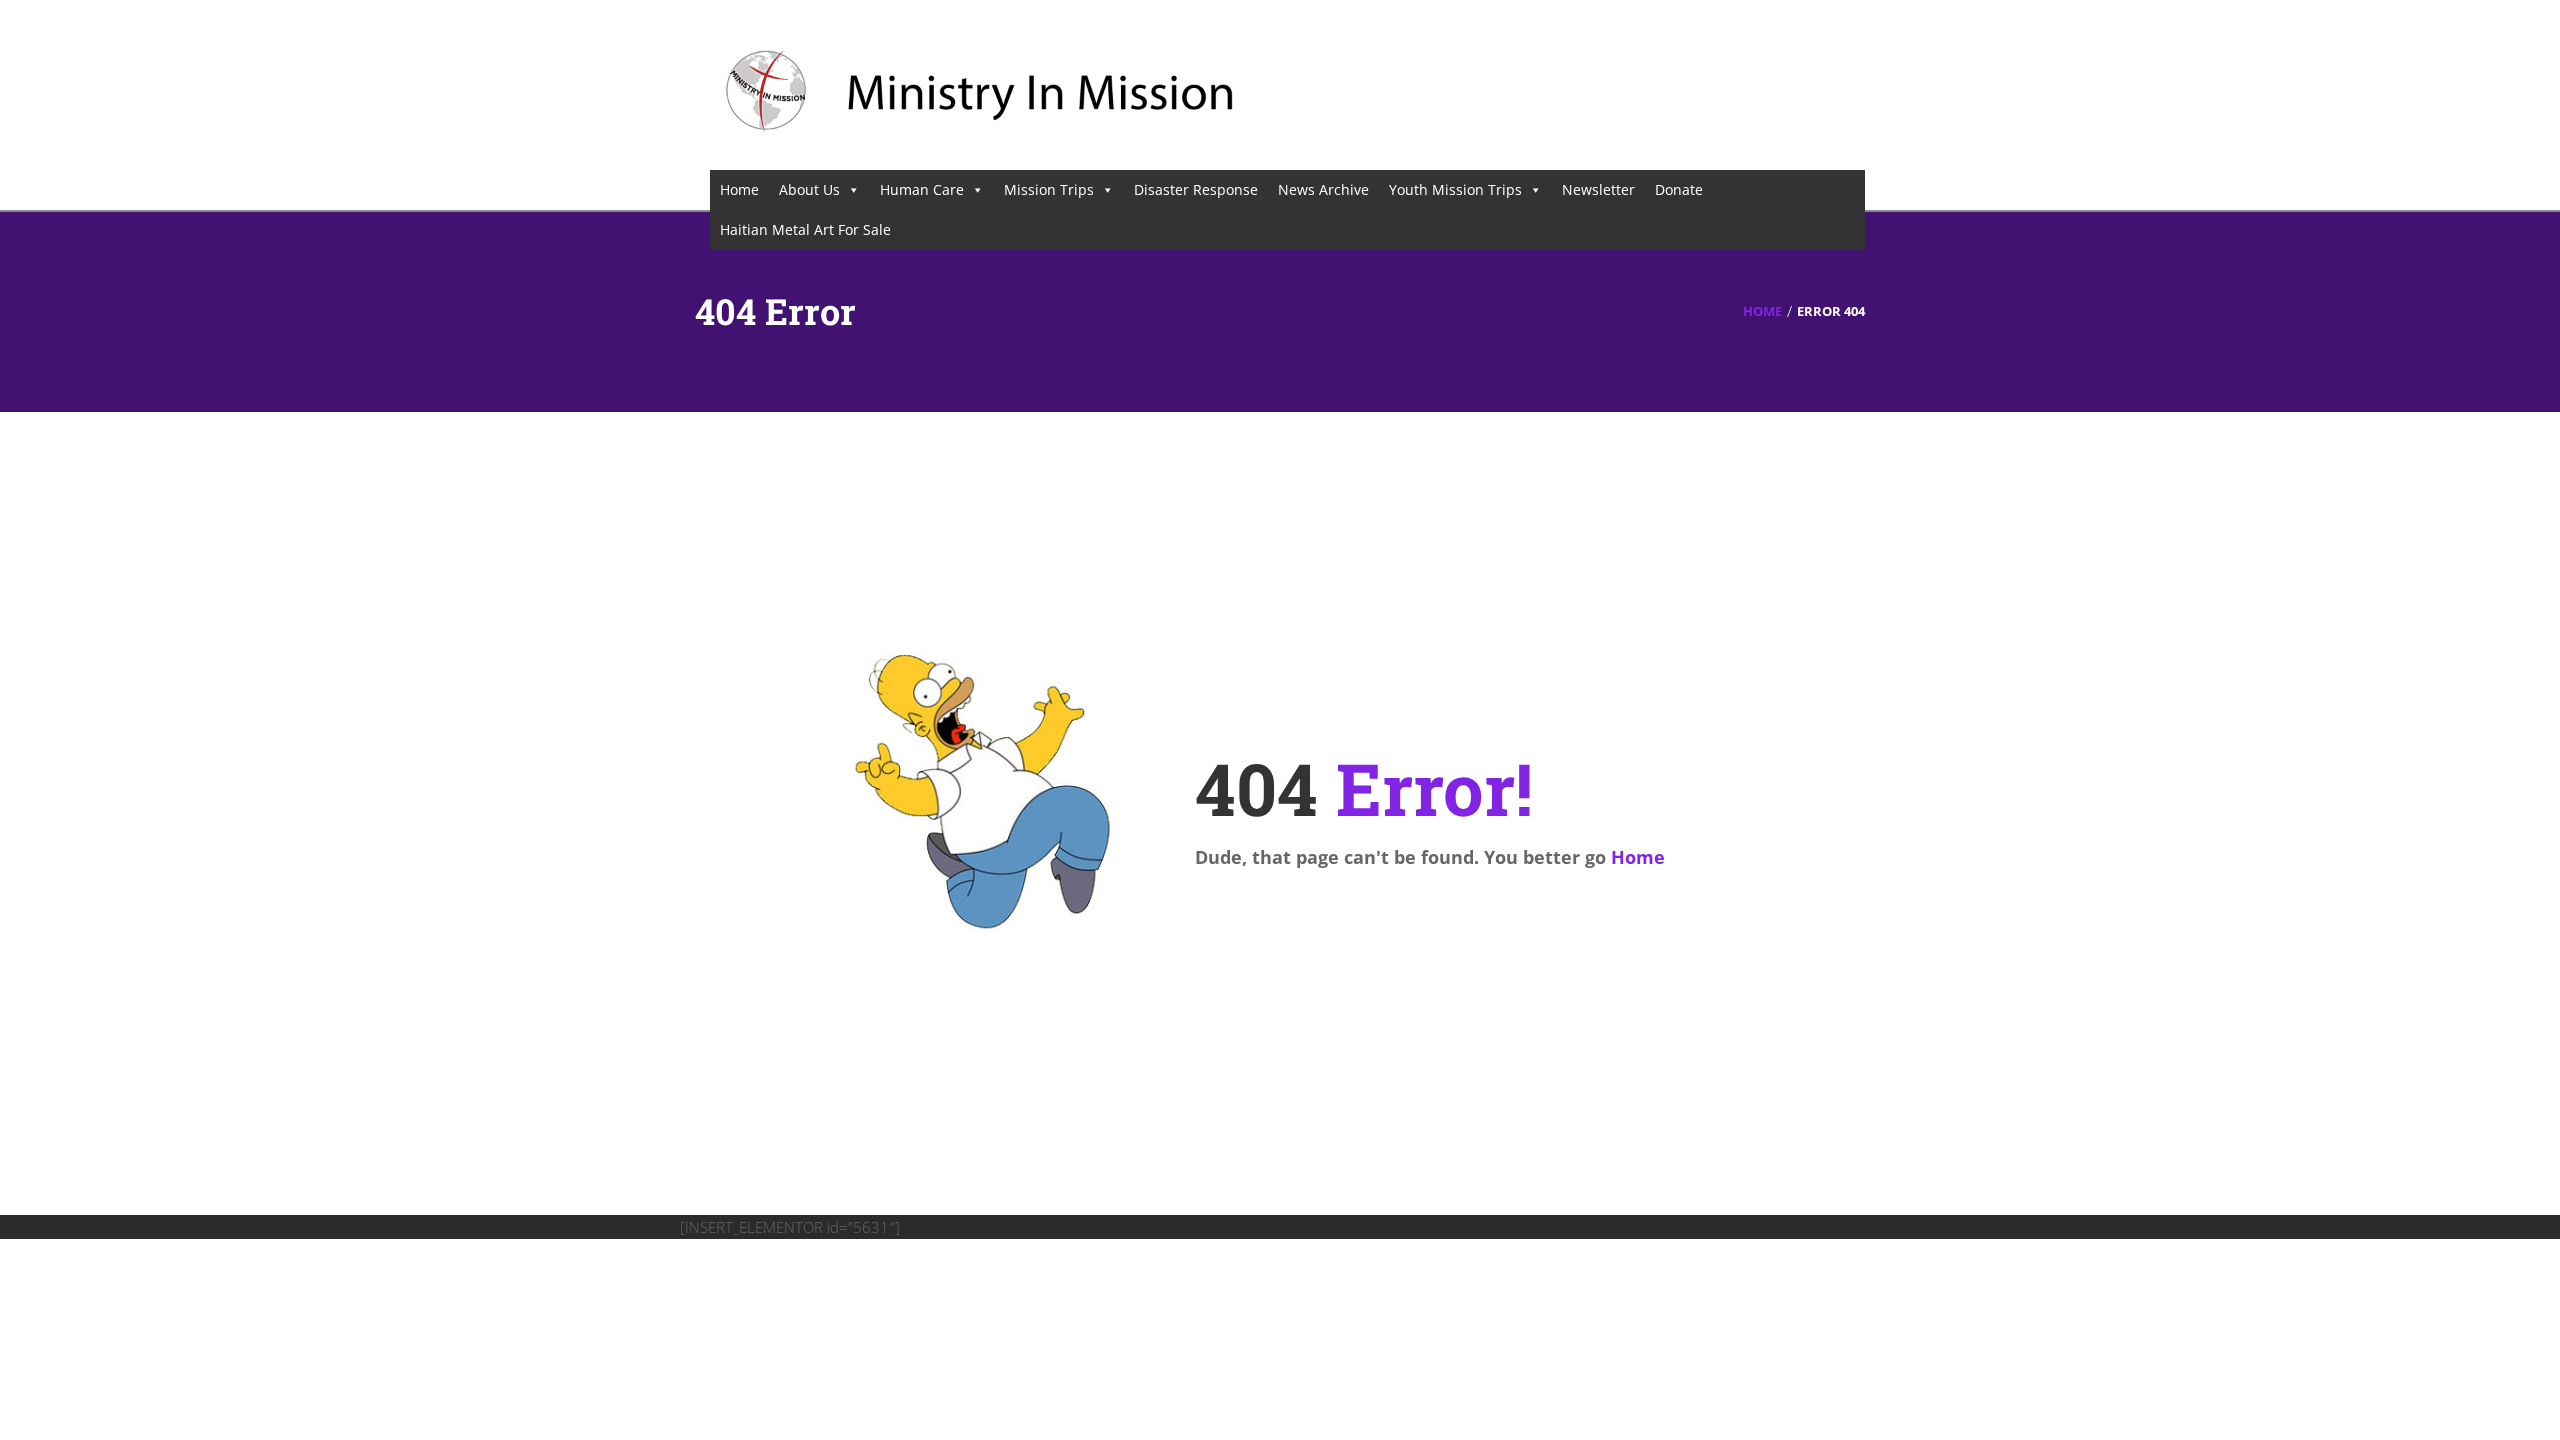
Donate (1679, 189)
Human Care (922, 189)
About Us (809, 189)
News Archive (1323, 189)
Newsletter (1598, 189)
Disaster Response (1196, 189)
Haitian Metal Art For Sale (805, 229)
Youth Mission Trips (1455, 189)
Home (739, 189)
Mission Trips (1049, 189)
